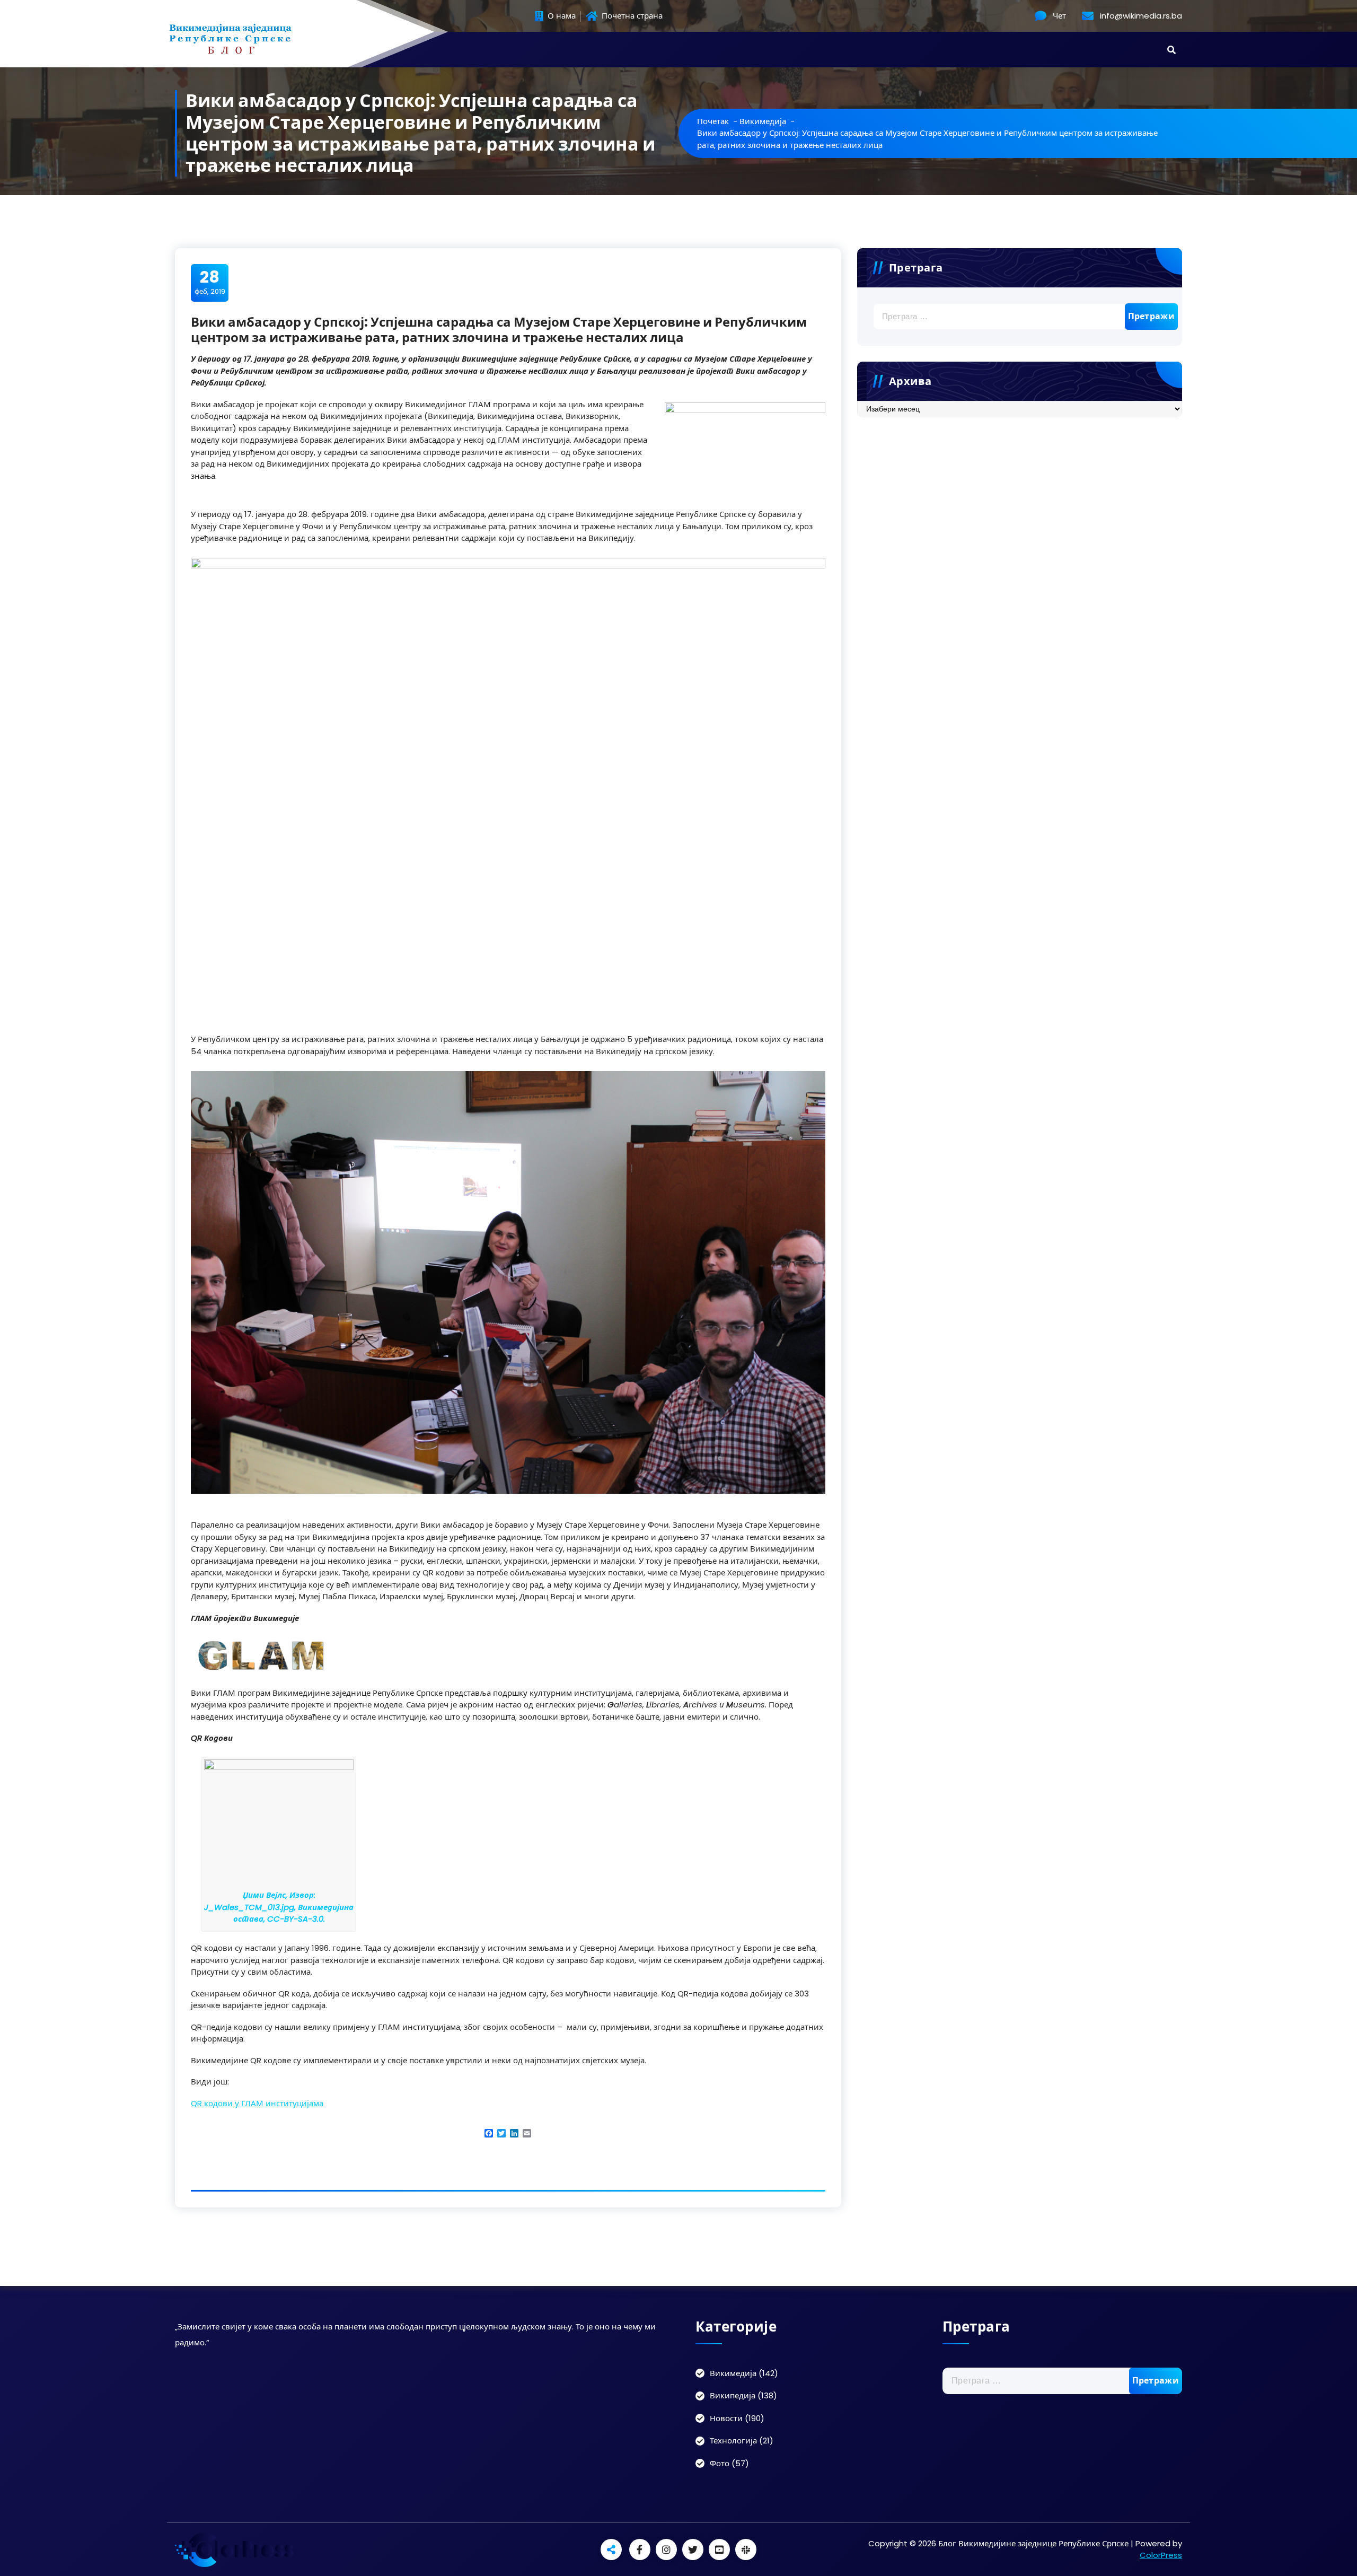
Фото (720, 2463)
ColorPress (1161, 2555)
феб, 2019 (210, 282)
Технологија (733, 2441)
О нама (561, 16)
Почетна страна (631, 16)
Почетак (713, 121)
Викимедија (763, 121)
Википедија (733, 2395)
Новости (726, 2418)
